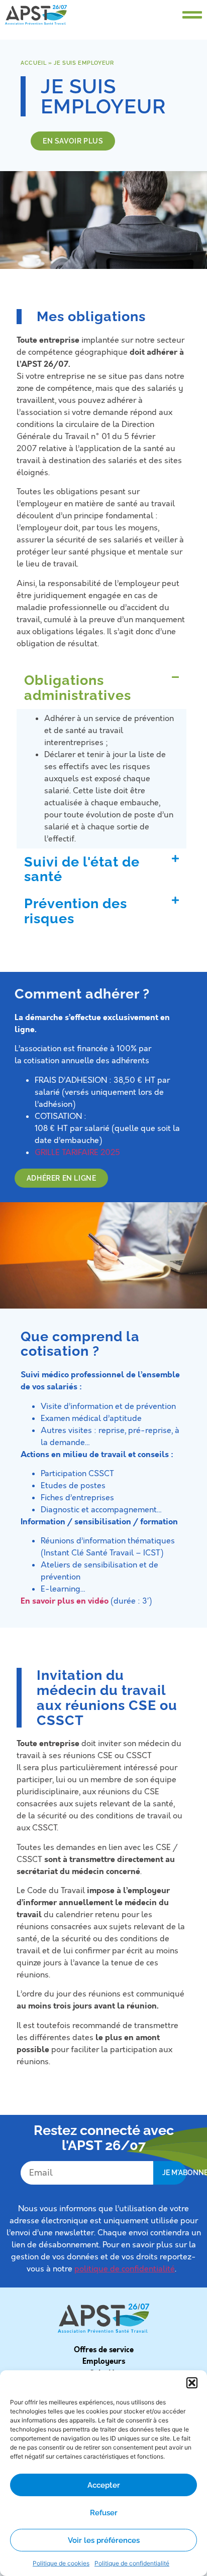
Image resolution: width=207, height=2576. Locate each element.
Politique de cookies (61, 2563)
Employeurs (104, 2361)
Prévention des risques (76, 911)
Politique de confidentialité (132, 2563)
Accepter (104, 2485)
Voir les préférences (104, 2540)
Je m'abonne (174, 2173)
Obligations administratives (78, 688)
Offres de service (104, 2350)
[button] (192, 2383)
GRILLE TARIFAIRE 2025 (77, 1153)
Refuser (104, 2513)
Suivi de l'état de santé (82, 869)
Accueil (33, 63)
